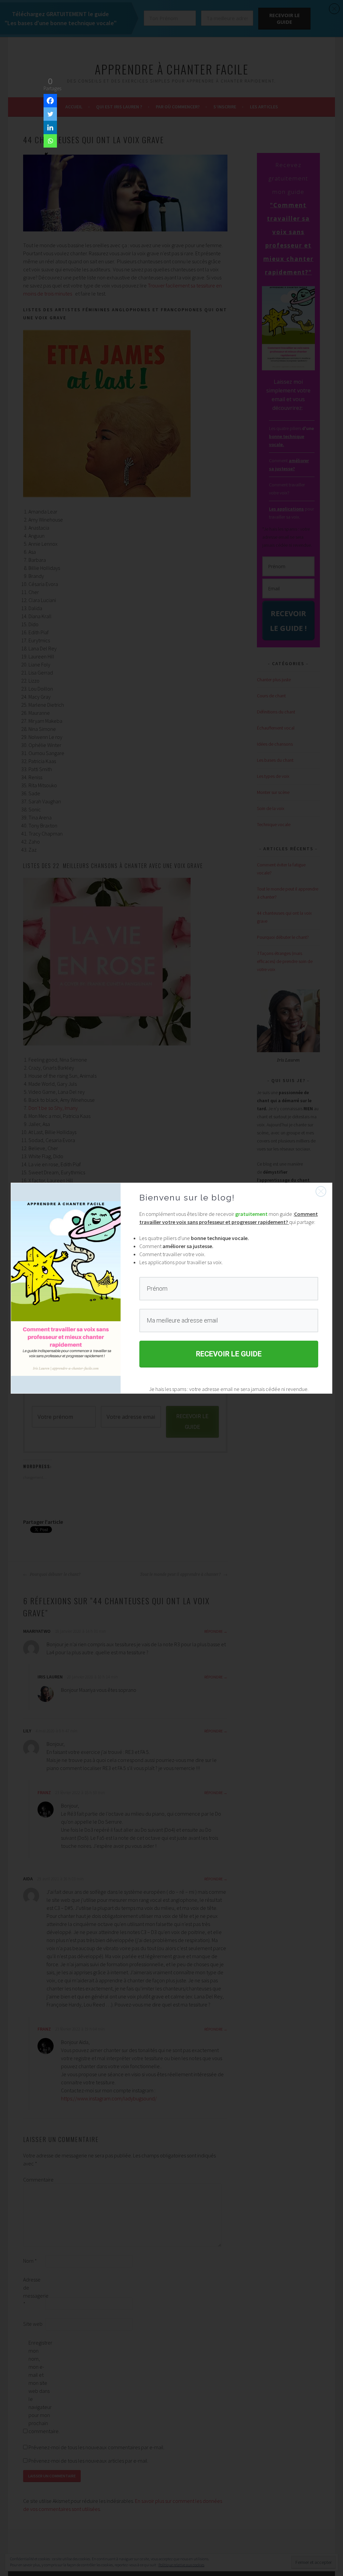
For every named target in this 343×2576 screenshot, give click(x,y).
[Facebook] (50, 101)
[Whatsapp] (50, 141)
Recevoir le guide (229, 1354)
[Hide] (46, 154)
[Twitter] (50, 114)
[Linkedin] (50, 127)
